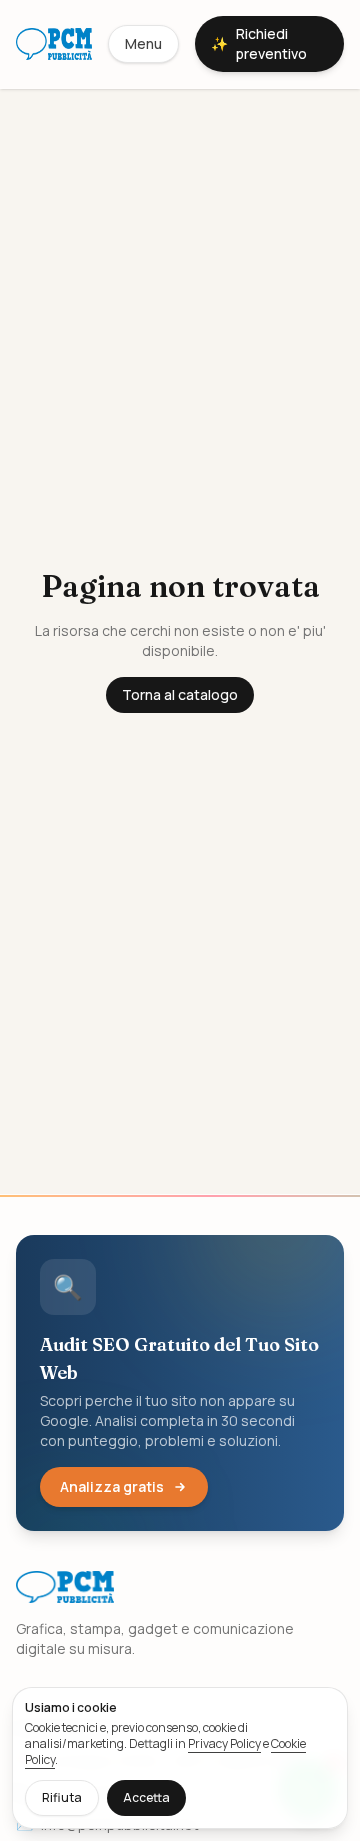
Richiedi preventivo (259, 43)
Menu (143, 43)
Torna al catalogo (180, 694)
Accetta (146, 1797)
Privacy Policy (224, 1743)
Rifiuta (62, 1797)
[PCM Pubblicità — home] (54, 44)
